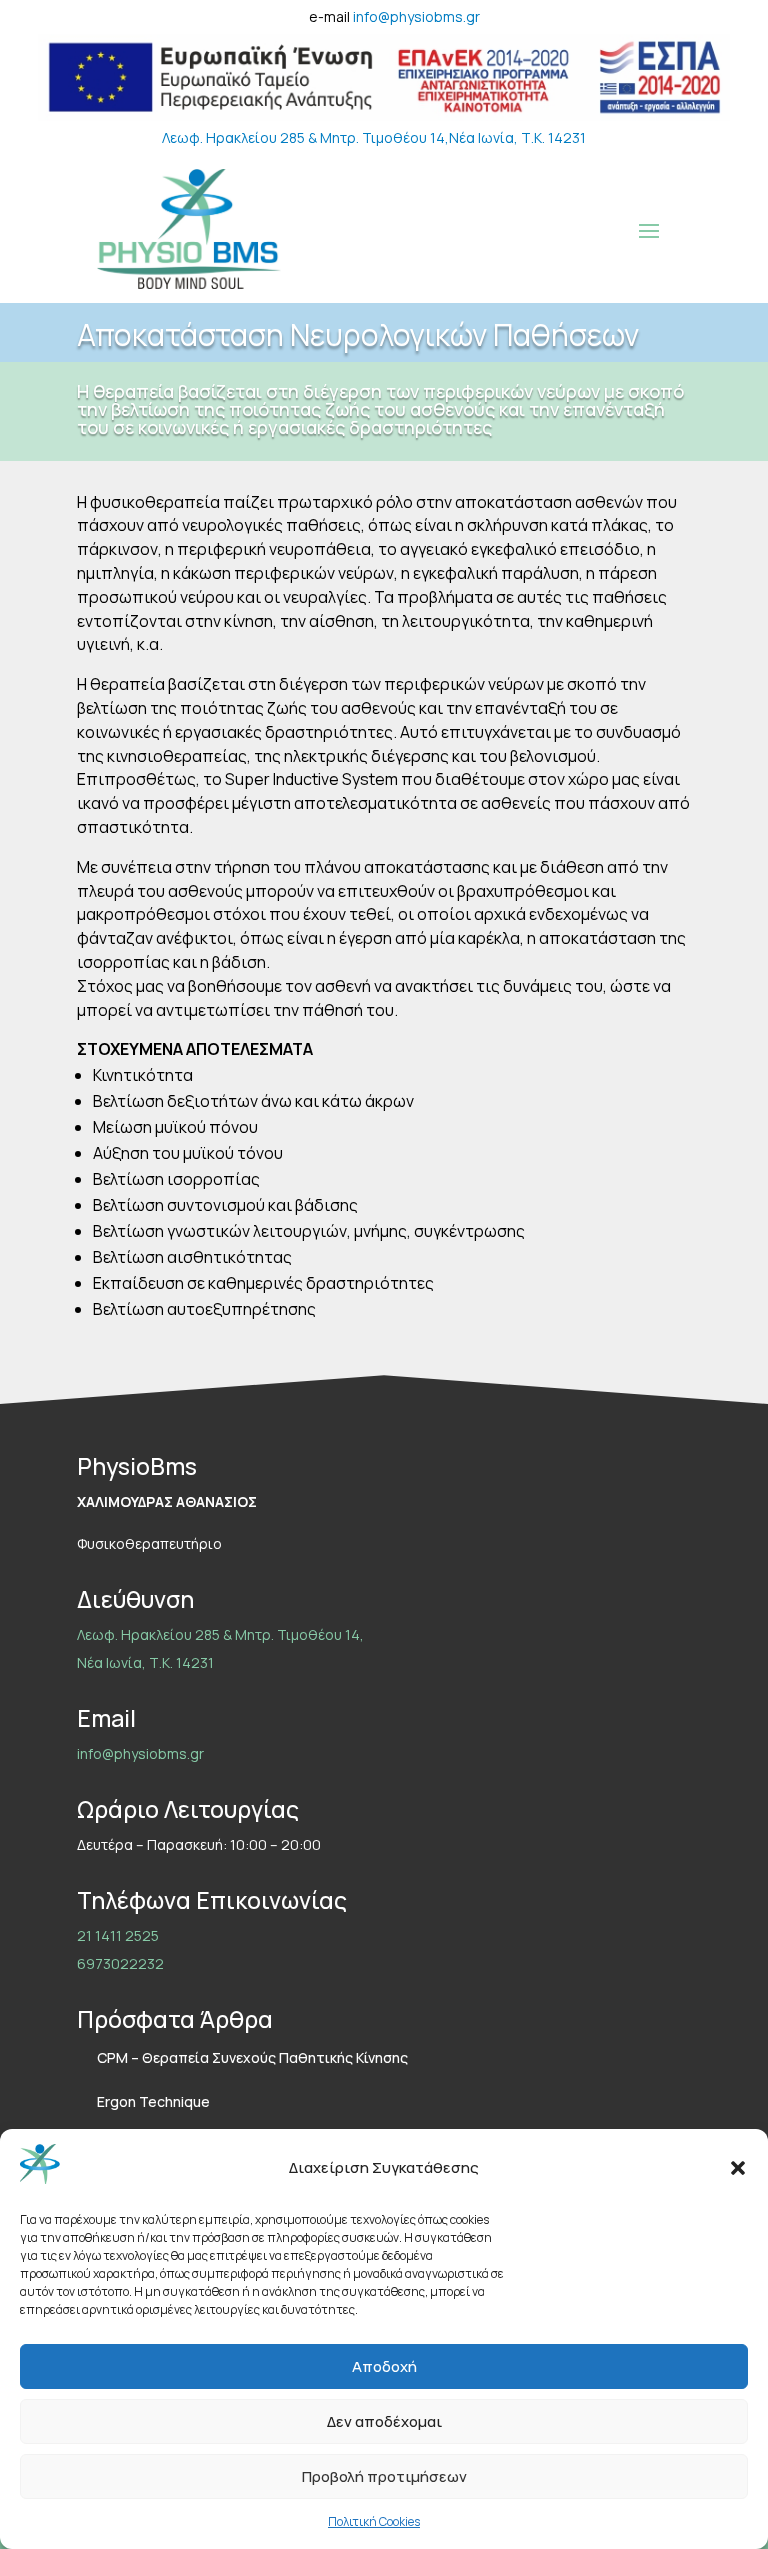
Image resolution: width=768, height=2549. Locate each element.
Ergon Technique (153, 2101)
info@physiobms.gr (416, 16)
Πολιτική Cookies (374, 2521)
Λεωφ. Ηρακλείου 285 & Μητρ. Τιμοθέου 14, (305, 137)
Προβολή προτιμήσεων (384, 2476)
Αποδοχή (384, 2366)
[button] (738, 2168)
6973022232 (120, 1963)
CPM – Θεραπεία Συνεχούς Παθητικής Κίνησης (252, 2057)
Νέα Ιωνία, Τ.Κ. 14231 (517, 137)
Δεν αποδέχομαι (384, 2421)
